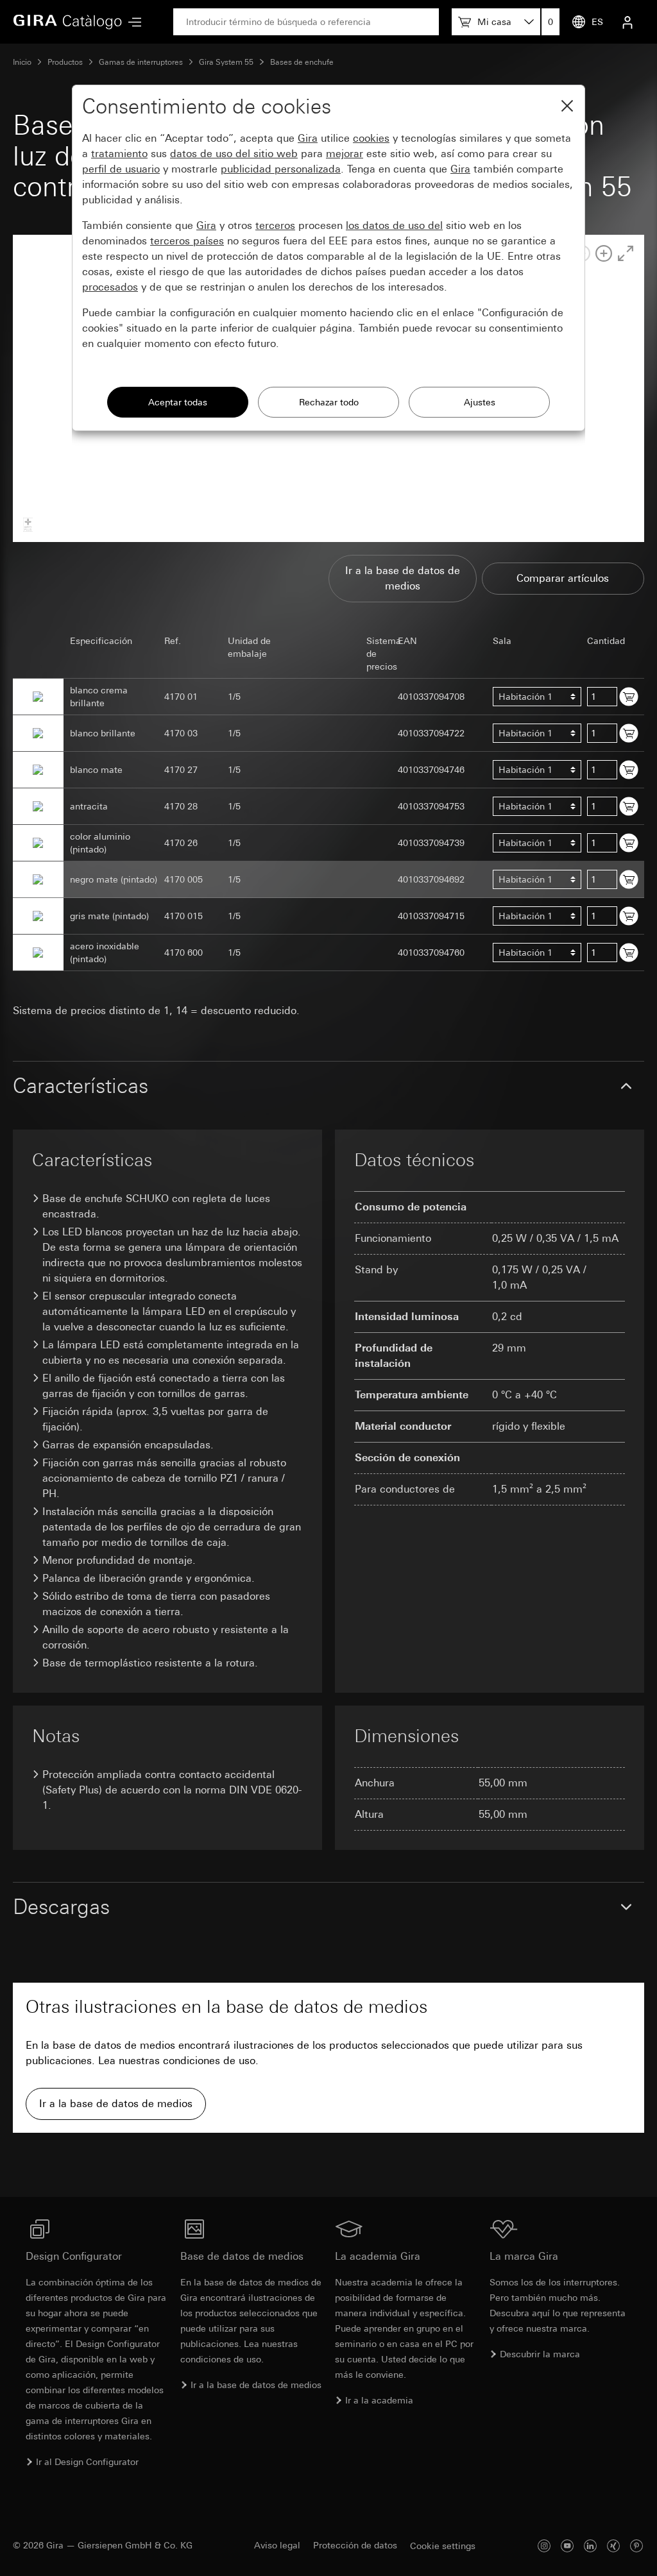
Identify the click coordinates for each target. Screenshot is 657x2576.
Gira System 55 (226, 62)
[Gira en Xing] (613, 2546)
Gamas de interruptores (141, 62)
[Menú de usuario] (627, 22)
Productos (65, 62)
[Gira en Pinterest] (636, 2546)
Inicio (22, 62)
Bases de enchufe (302, 62)
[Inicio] (67, 22)
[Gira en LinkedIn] (590, 2546)
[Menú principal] (132, 22)
